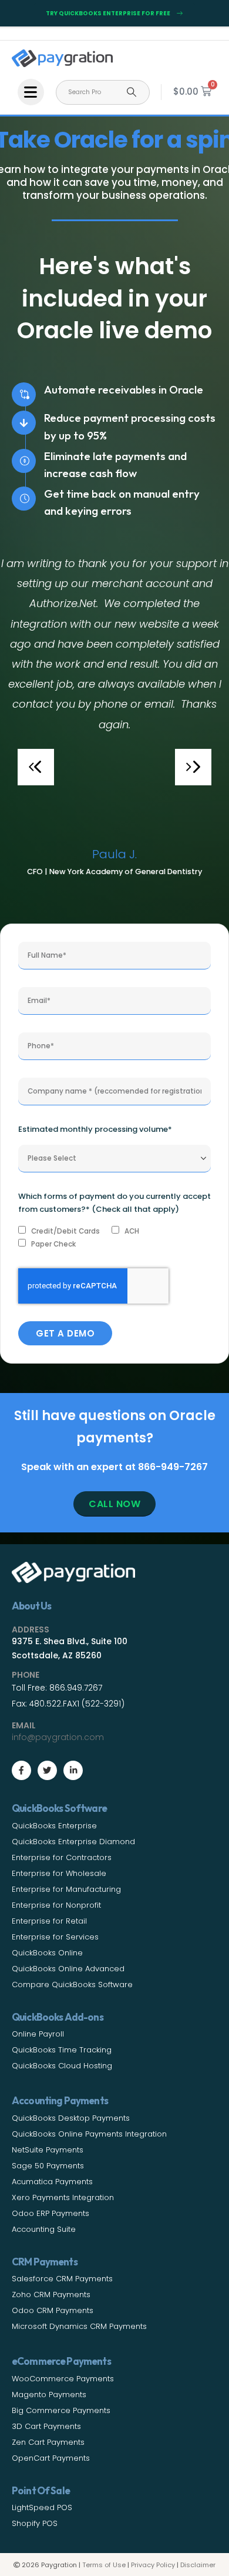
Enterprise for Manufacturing (66, 1889)
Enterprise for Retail (49, 1921)
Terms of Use (104, 2565)
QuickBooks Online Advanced (68, 1969)
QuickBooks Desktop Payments (71, 2118)
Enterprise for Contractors (62, 1857)
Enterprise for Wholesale (59, 1873)
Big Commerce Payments (61, 2410)
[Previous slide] (36, 767)
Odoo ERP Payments (50, 2213)
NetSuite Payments (48, 2150)
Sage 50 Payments (48, 2166)
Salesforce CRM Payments (62, 2279)
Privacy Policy (153, 2565)
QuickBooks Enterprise (54, 1826)
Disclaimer (198, 2565)
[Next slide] (193, 767)
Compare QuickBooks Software (72, 1985)
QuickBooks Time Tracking (62, 2050)
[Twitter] (47, 1770)
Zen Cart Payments (48, 2442)
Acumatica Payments (52, 2182)
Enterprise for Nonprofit (56, 1905)
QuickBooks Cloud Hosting (62, 2066)
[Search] (132, 92)
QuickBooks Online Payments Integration (89, 2134)
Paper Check (53, 1244)
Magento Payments (49, 2395)
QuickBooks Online (47, 1953)
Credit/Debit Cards (65, 1231)
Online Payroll (38, 2034)
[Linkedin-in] (73, 1770)
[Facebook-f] (21, 1770)
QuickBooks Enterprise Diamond (73, 1842)
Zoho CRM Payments (51, 2295)
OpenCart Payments (51, 2458)
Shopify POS (35, 2523)
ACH (132, 1231)
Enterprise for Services (55, 1937)
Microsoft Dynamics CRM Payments (79, 2326)
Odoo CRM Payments (53, 2310)
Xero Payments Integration (63, 2197)
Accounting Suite (44, 2229)
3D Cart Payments (46, 2426)
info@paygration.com (58, 1737)
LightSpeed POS (42, 2507)
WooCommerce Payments (63, 2379)
